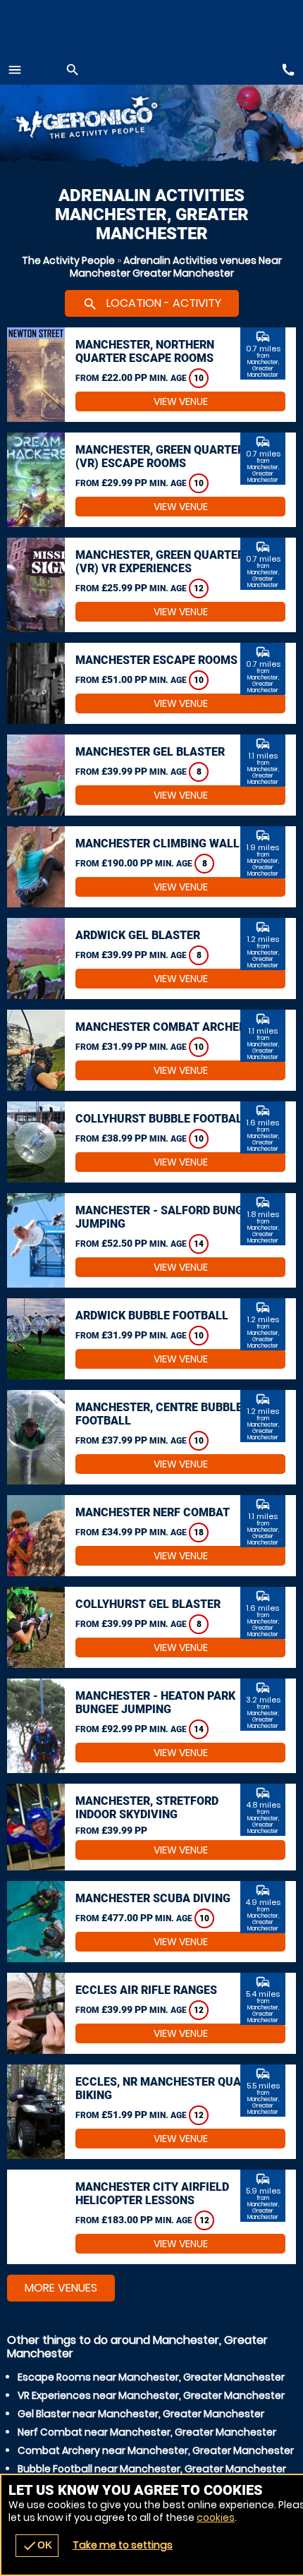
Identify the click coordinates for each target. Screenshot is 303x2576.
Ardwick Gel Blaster (138, 935)
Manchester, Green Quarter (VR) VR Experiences (160, 562)
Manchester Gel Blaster (150, 752)
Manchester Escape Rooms (156, 660)
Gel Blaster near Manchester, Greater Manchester (141, 2414)
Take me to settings (123, 2545)
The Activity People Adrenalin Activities (101, 120)
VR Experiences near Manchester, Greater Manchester (151, 2395)
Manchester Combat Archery (164, 1027)
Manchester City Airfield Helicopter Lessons (152, 2194)
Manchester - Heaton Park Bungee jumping (155, 1703)
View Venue (181, 401)
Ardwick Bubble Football (152, 1316)
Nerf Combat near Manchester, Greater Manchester (147, 2432)
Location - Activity (152, 303)
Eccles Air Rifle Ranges (146, 1990)
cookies (216, 2517)
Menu (15, 70)
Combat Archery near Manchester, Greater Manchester (156, 2450)
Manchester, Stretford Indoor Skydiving (147, 1808)
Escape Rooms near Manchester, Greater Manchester (151, 2377)
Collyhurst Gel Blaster (148, 1604)
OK (37, 2546)
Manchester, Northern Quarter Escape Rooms (145, 351)
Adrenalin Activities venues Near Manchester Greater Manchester (176, 267)
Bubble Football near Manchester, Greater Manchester (152, 2469)
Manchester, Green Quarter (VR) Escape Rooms (160, 456)
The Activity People (68, 260)
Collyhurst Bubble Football (162, 1119)
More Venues (61, 2288)
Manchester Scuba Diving (153, 1898)
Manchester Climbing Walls (161, 843)
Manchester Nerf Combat (153, 1512)
